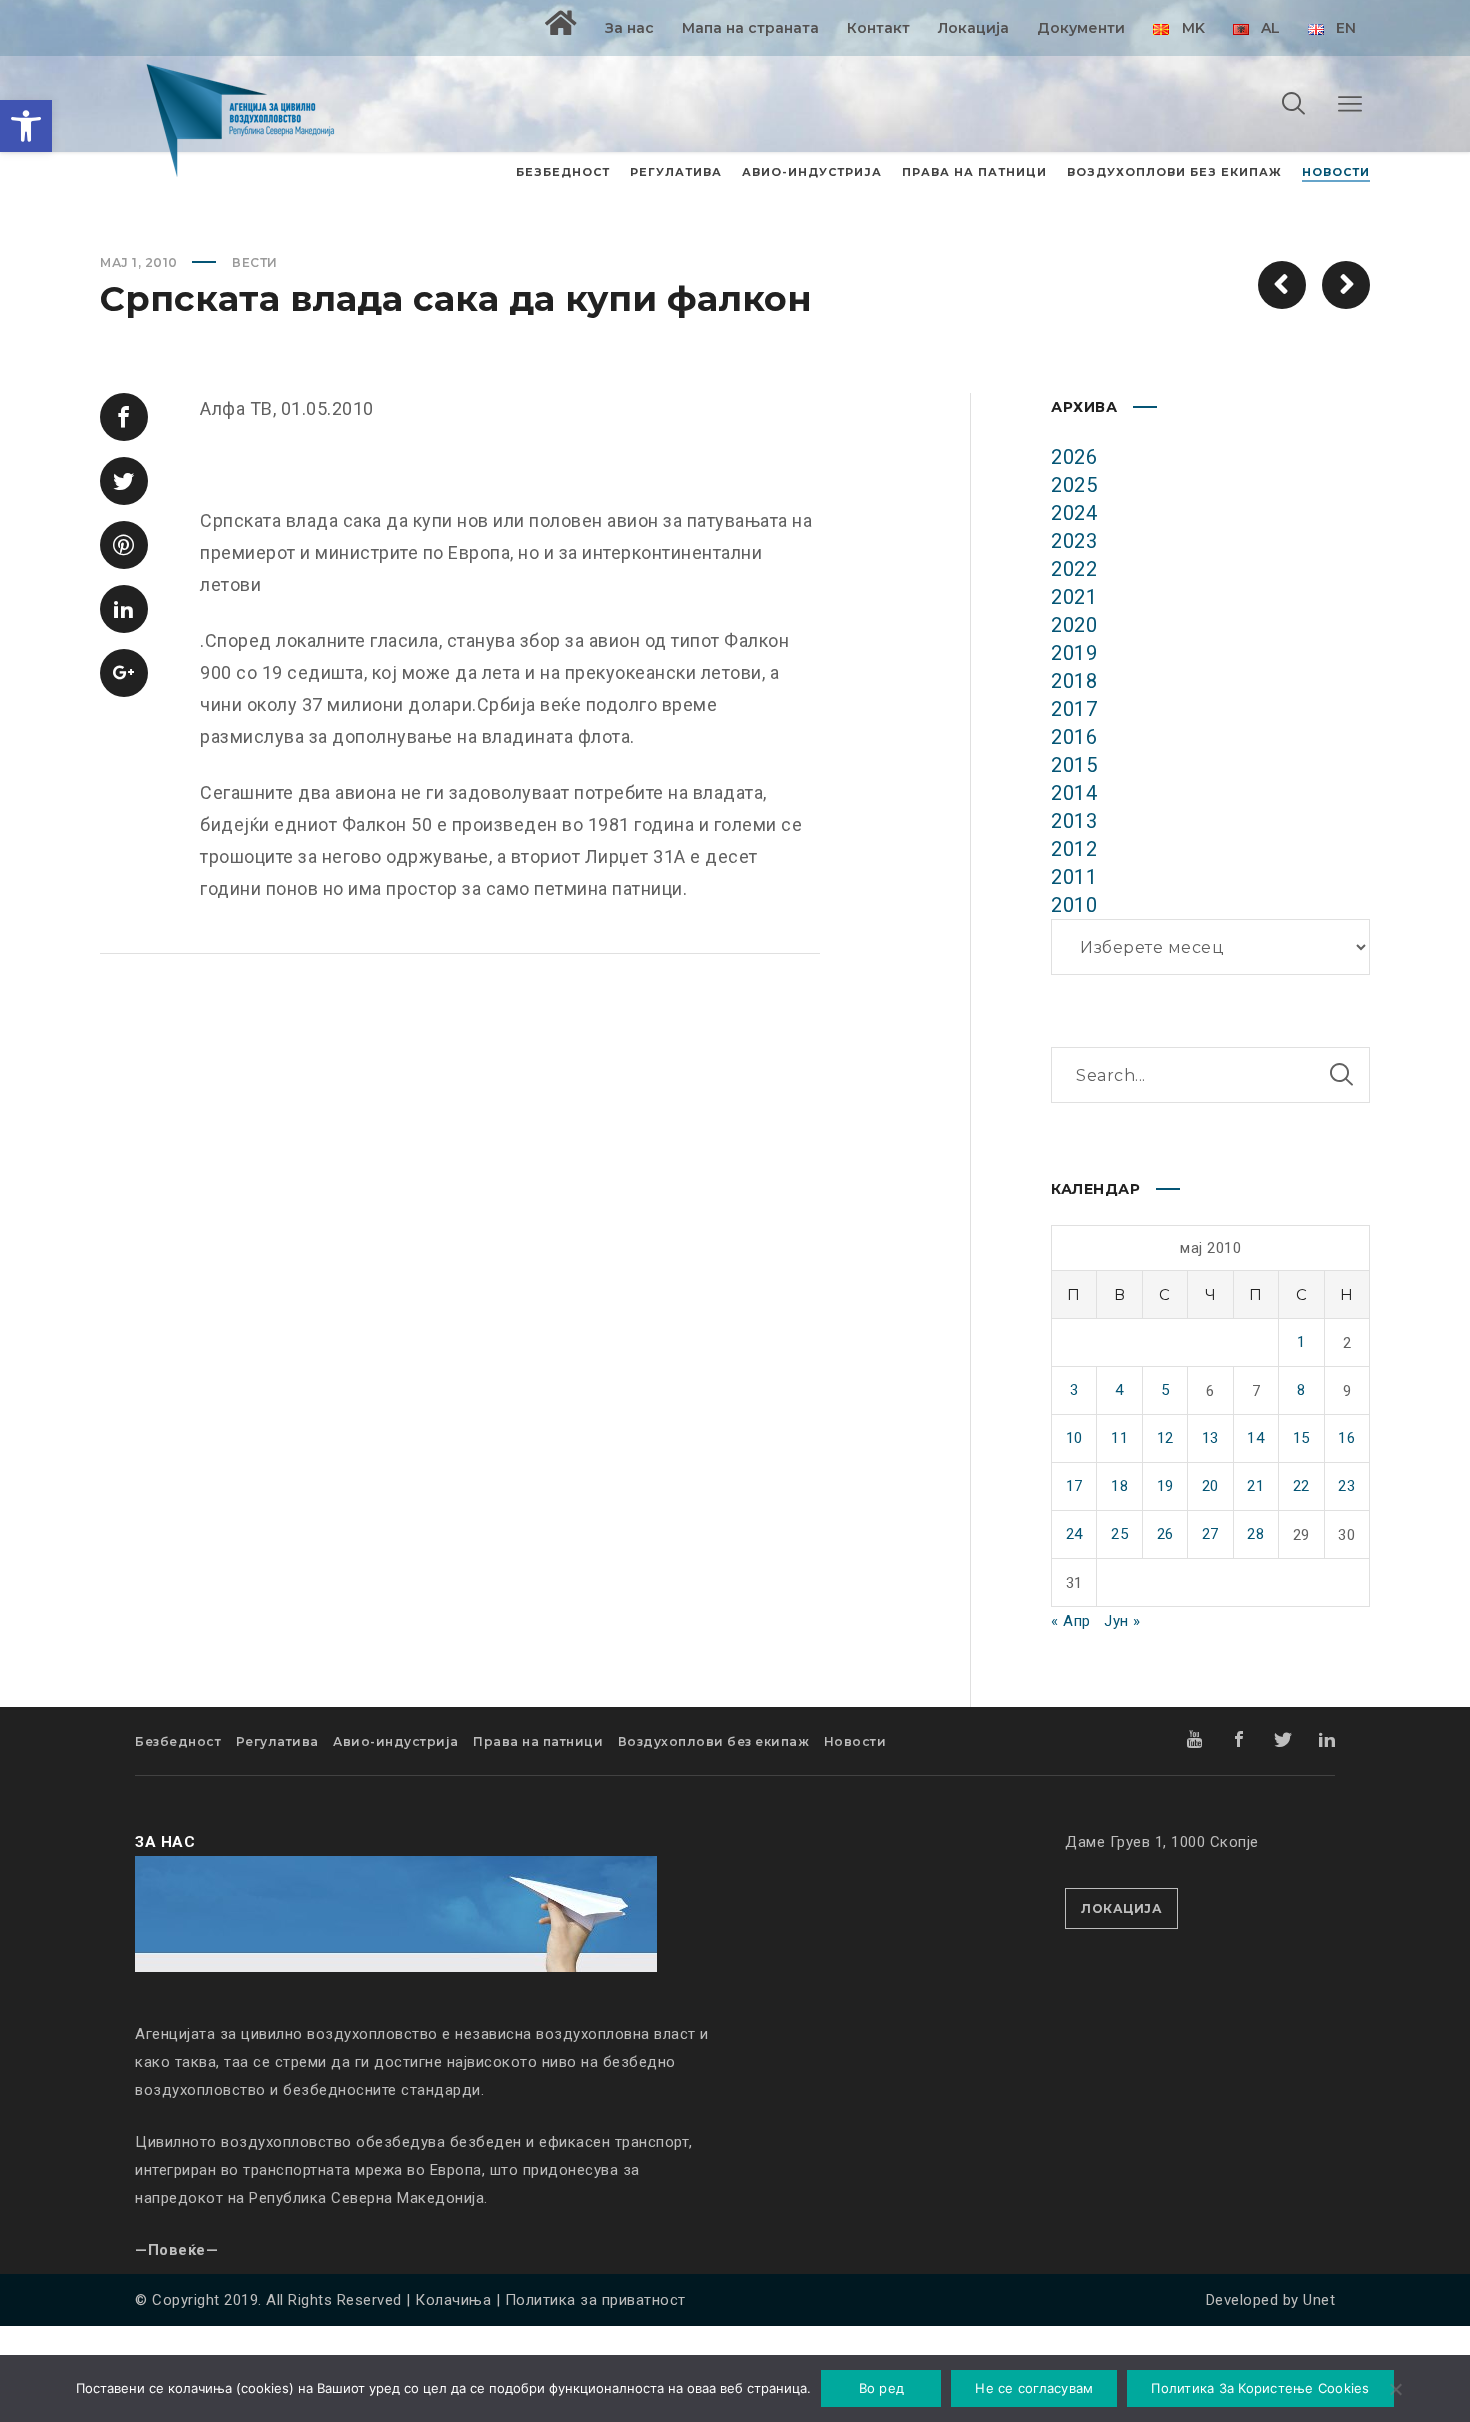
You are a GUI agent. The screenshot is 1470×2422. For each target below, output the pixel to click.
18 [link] (1119, 1486)
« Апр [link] (1071, 1621)
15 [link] (1301, 1438)
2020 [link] (1074, 625)
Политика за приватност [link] (595, 2300)
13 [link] (1210, 1438)
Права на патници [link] (538, 1741)
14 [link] (1255, 1438)
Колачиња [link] (453, 2300)
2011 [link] (1074, 877)
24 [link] (1074, 1534)
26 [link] (1165, 1534)
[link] (26, 126)
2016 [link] (1074, 737)
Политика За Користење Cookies (1260, 2388)
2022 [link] (1074, 569)
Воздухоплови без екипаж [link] (714, 1741)
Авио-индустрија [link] (396, 1741)
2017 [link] (1074, 709)
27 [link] (1210, 1534)
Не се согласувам (1034, 2388)
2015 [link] (1074, 765)
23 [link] (1346, 1486)
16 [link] (1346, 1438)
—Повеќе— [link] (176, 2250)
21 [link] (1255, 1486)
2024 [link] (1074, 513)
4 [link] (1119, 1390)
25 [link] (1119, 1534)
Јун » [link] (1122, 1621)
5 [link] (1165, 1390)
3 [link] (1074, 1390)
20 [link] (1210, 1486)
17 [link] (1074, 1486)
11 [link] (1119, 1438)
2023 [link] (1074, 541)
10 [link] (1074, 1438)
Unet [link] (1319, 2300)
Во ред (882, 2388)
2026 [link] (1074, 457)
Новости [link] (855, 1741)
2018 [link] (1074, 681)
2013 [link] (1074, 821)
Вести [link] (255, 262)
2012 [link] (1074, 849)
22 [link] (1301, 1486)
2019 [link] (1074, 653)
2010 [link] (1074, 905)
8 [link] (1301, 1390)
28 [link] (1255, 1534)
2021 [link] (1074, 597)
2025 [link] (1074, 485)
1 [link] (1301, 1342)
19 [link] (1165, 1486)
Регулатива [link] (277, 1741)
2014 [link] (1074, 793)
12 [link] (1165, 1438)
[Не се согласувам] (1395, 2391)
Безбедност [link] (178, 1741)
